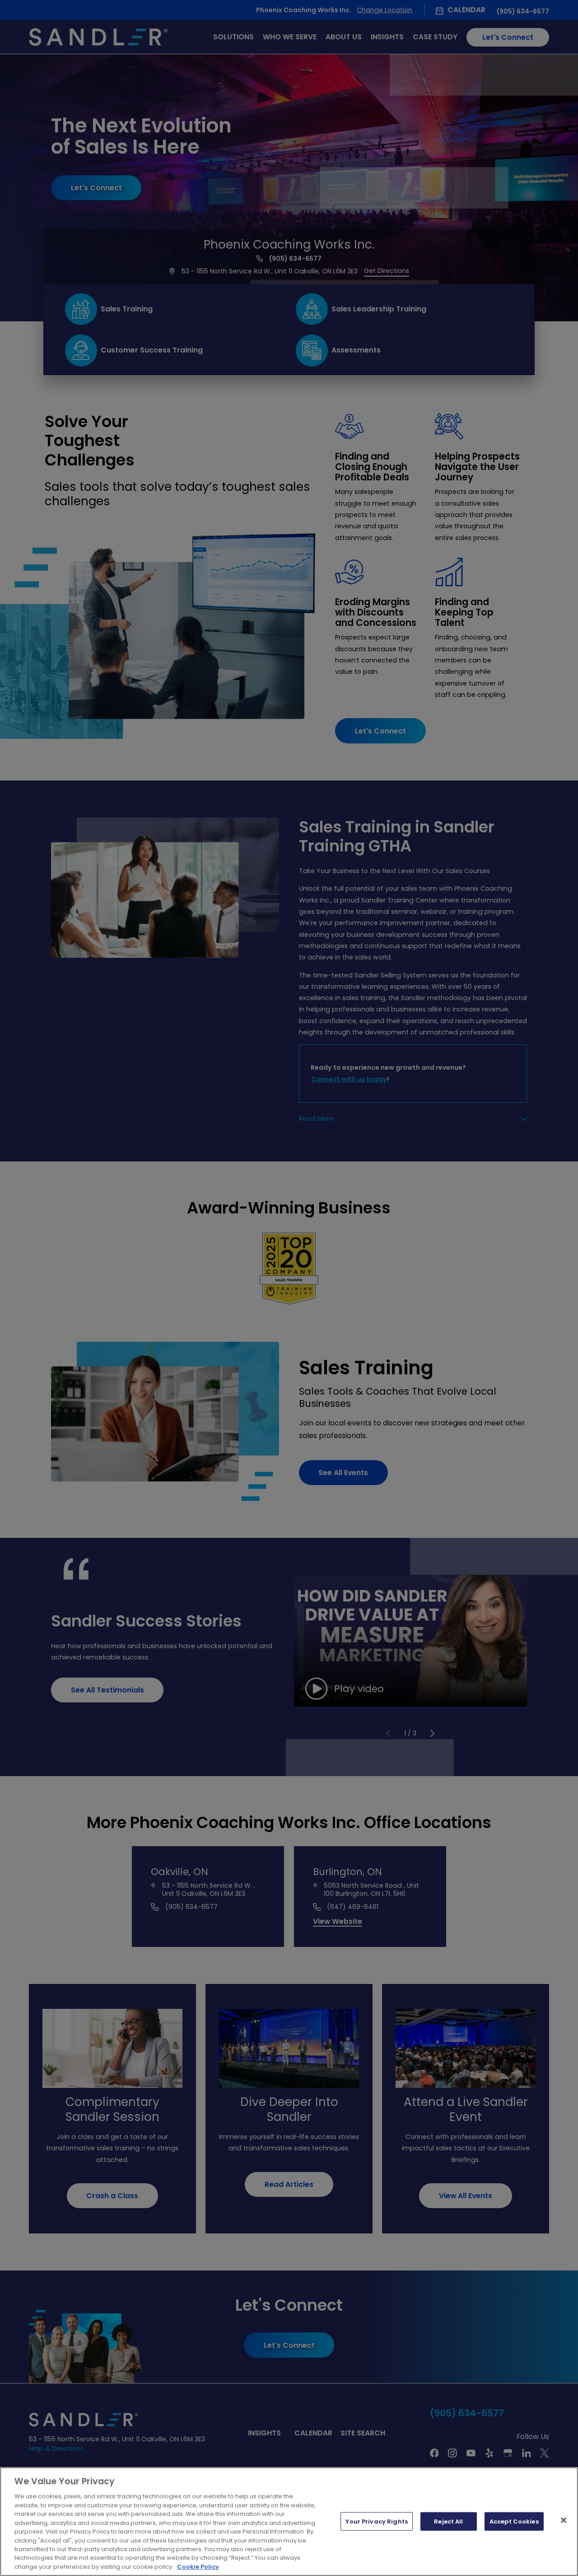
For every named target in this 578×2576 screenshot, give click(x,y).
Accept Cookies (514, 2521)
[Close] (564, 2520)
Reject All (448, 2521)
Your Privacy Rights (376, 2521)
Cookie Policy (198, 2567)
